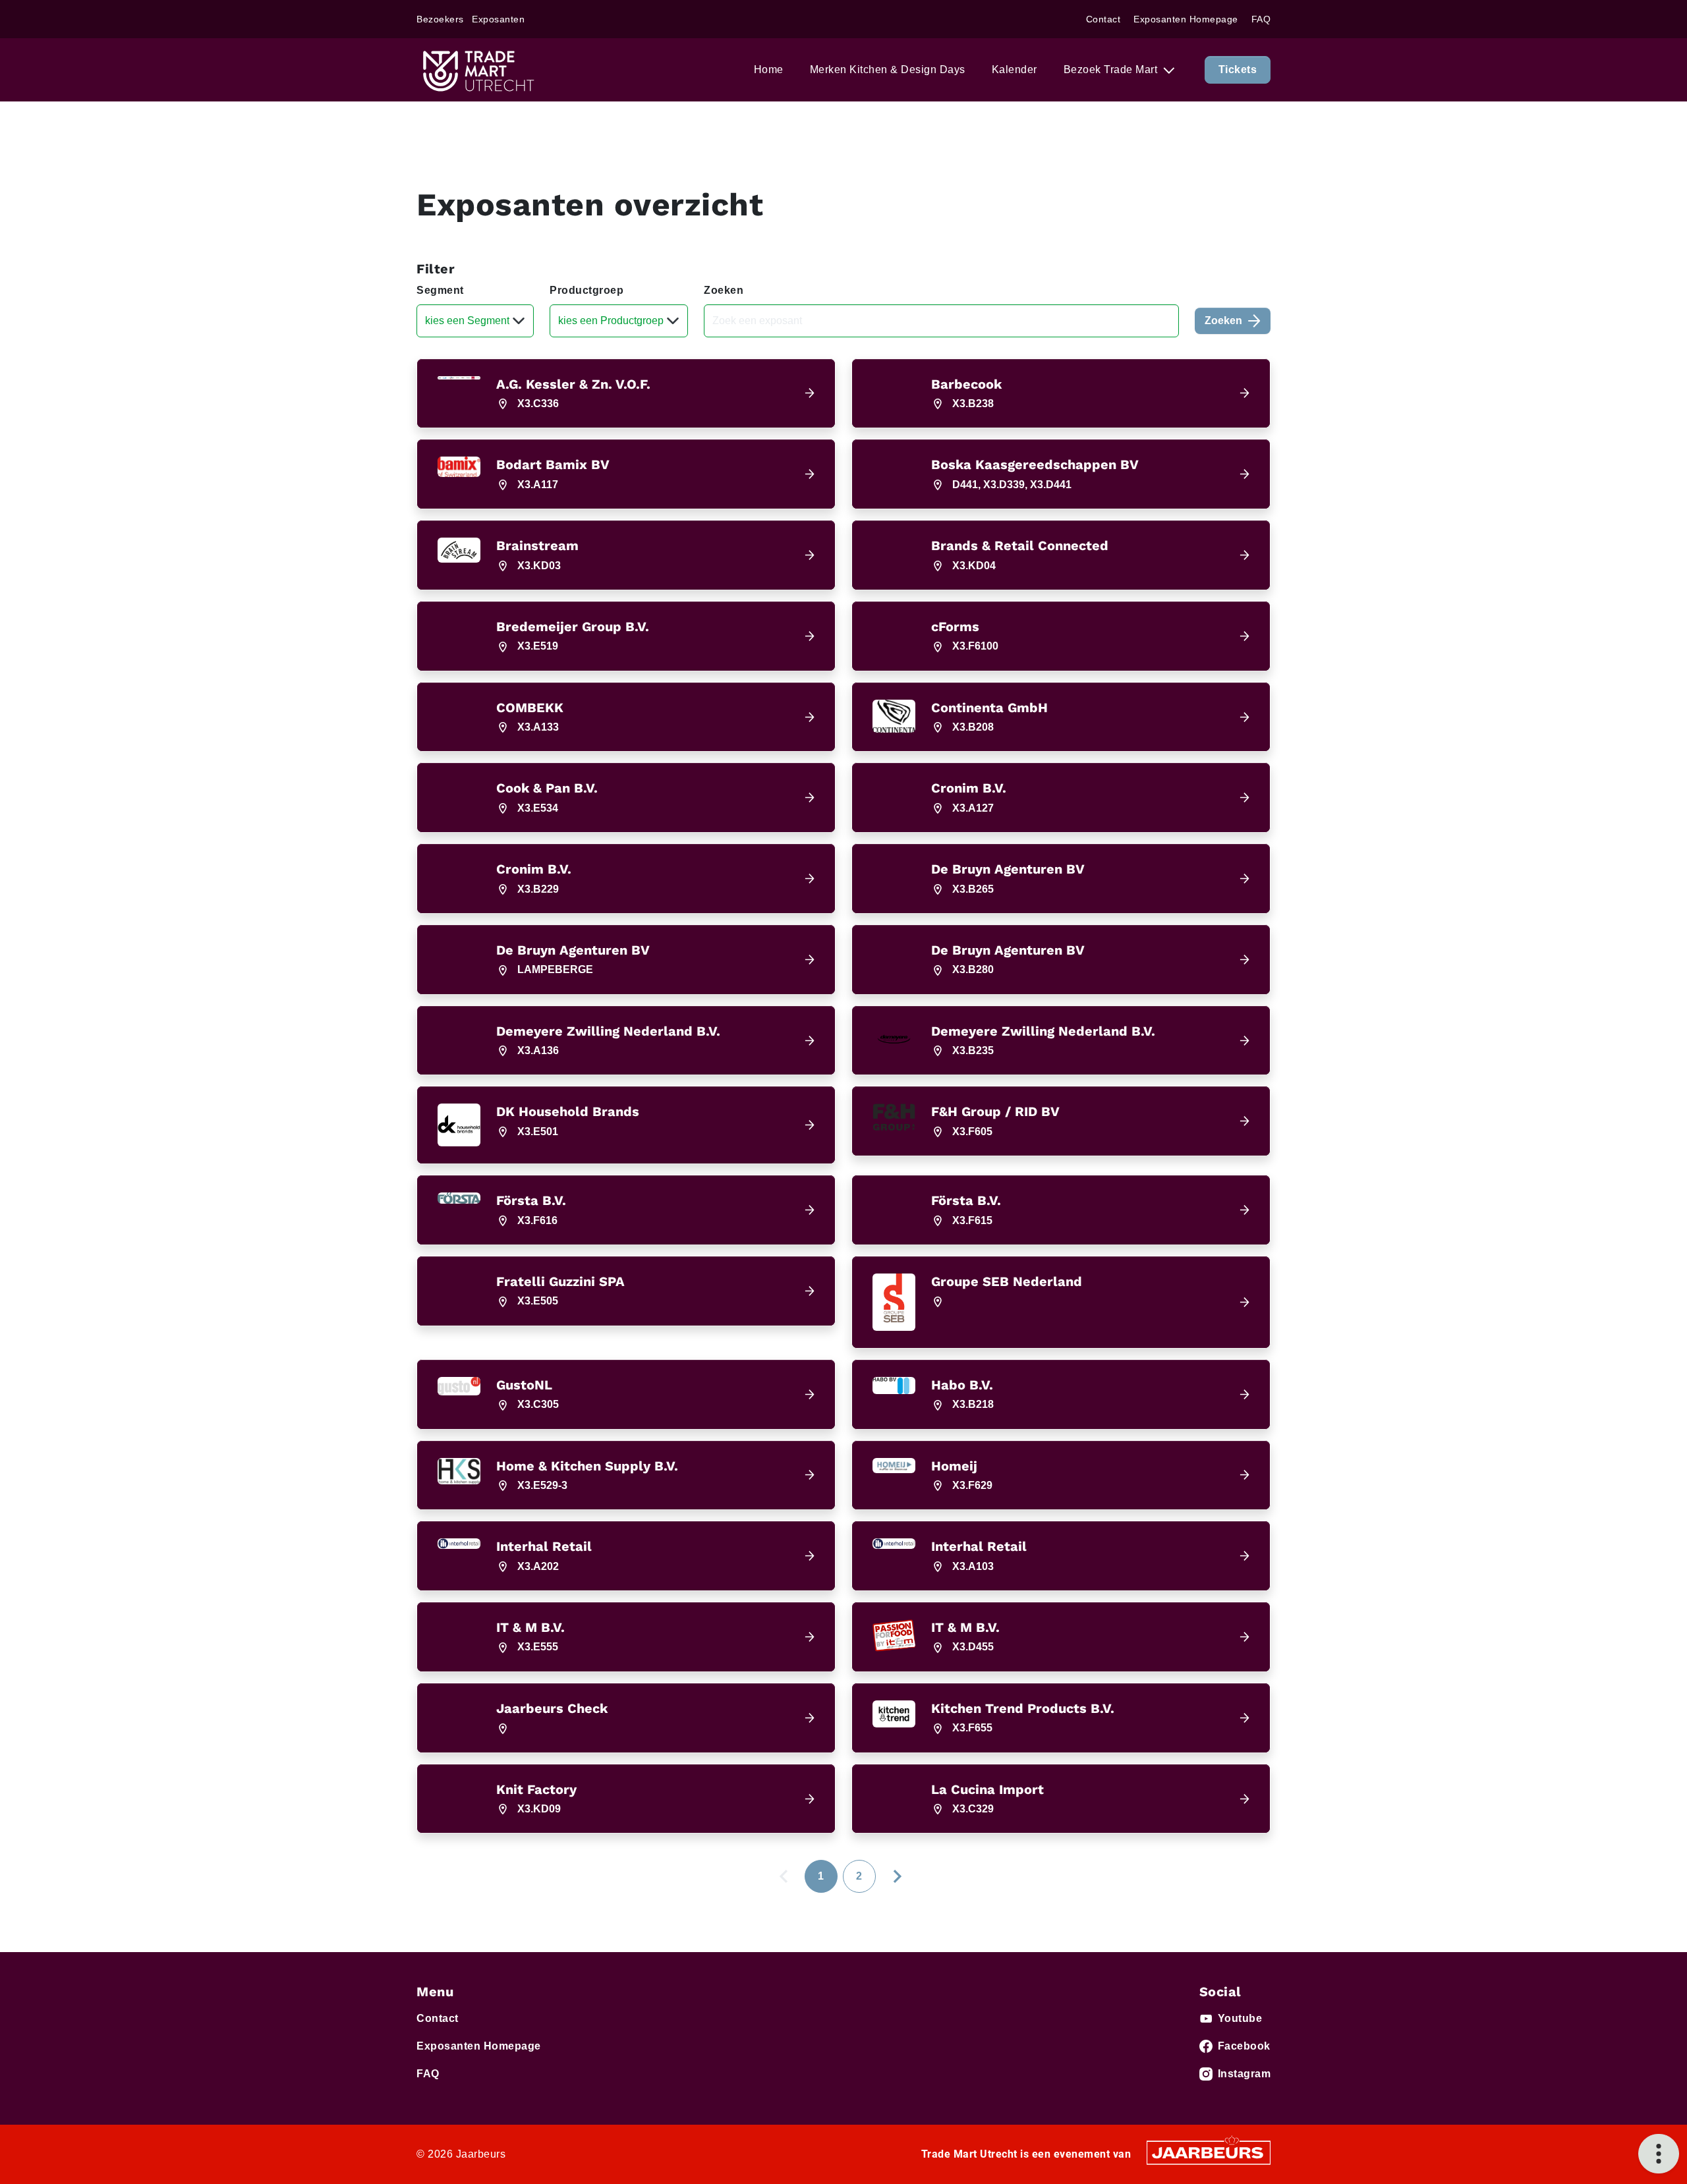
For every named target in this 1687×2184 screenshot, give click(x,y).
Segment (440, 290)
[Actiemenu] (1659, 2154)
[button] (626, 394)
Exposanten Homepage (1186, 19)
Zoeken (724, 290)
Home (769, 70)
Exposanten (498, 19)
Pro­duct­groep (586, 290)
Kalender (1015, 70)
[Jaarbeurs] (1209, 2152)
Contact (1103, 19)
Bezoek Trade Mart (1112, 70)
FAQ (1261, 19)
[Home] (477, 70)
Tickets (1238, 70)
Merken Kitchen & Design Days (888, 70)
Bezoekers (440, 19)
